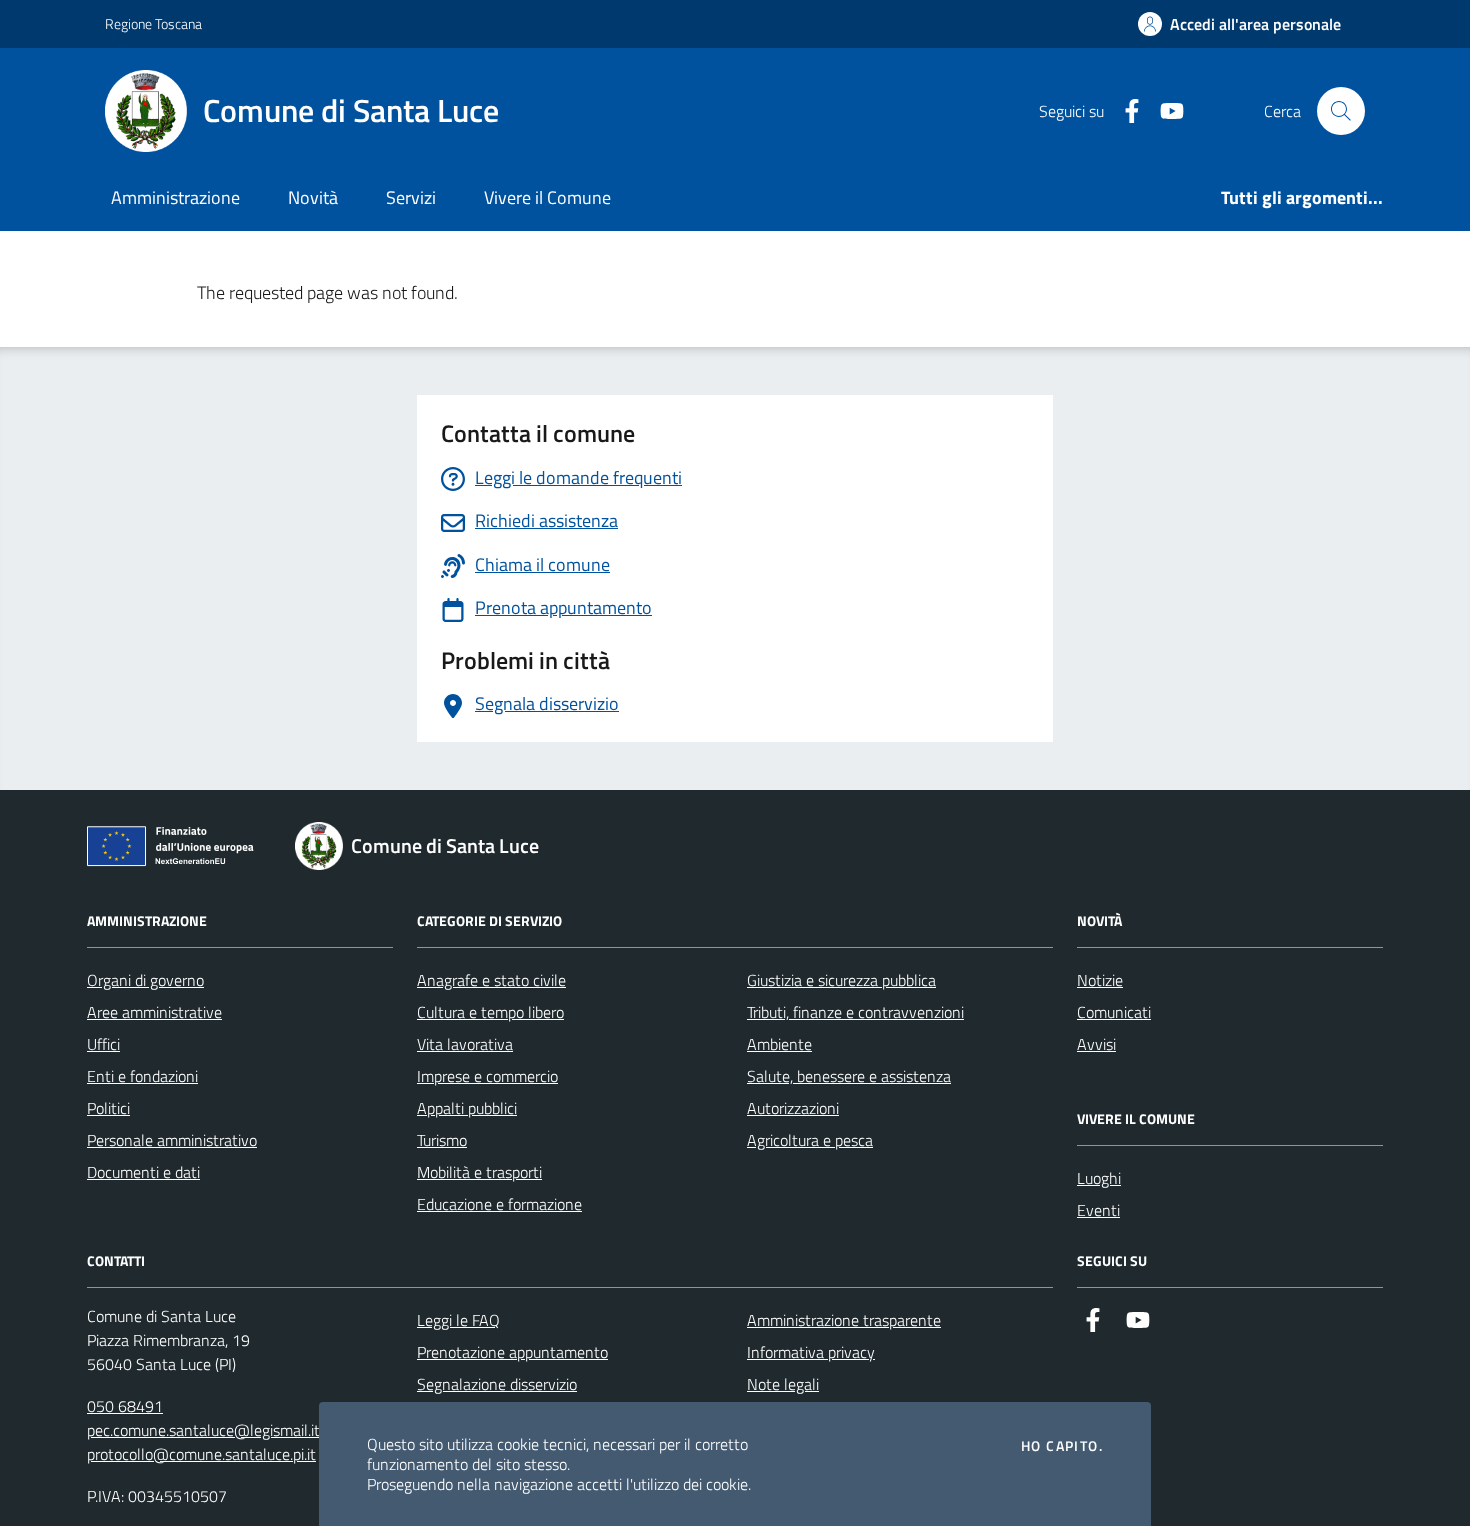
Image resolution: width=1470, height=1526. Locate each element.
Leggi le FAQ (458, 1320)
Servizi (411, 197)
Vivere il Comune (547, 197)
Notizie (1100, 980)
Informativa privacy (811, 1352)
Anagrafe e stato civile (491, 980)
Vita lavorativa (465, 1044)
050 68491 (125, 1406)
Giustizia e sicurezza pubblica (841, 980)
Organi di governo (145, 980)
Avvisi (1096, 1044)
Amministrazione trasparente (844, 1320)
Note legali (783, 1384)
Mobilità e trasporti (479, 1172)
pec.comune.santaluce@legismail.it (203, 1430)
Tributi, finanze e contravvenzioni (855, 1012)
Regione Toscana (153, 23)
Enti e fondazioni (142, 1076)
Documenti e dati (143, 1172)
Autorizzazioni (793, 1108)
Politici (108, 1108)
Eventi (1098, 1210)
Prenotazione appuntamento (512, 1352)
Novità (313, 197)
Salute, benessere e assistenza (849, 1076)
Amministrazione (175, 197)
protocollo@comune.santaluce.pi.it (201, 1454)
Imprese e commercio (487, 1076)
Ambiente (779, 1044)
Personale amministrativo (172, 1140)
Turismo (442, 1140)
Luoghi (1099, 1178)
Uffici (103, 1044)
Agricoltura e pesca (810, 1140)
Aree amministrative (154, 1012)
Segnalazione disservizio (497, 1384)
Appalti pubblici (467, 1108)
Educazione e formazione (499, 1204)
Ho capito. (1062, 1446)
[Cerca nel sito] (1341, 111)
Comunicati (1114, 1012)
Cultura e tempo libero (490, 1012)
